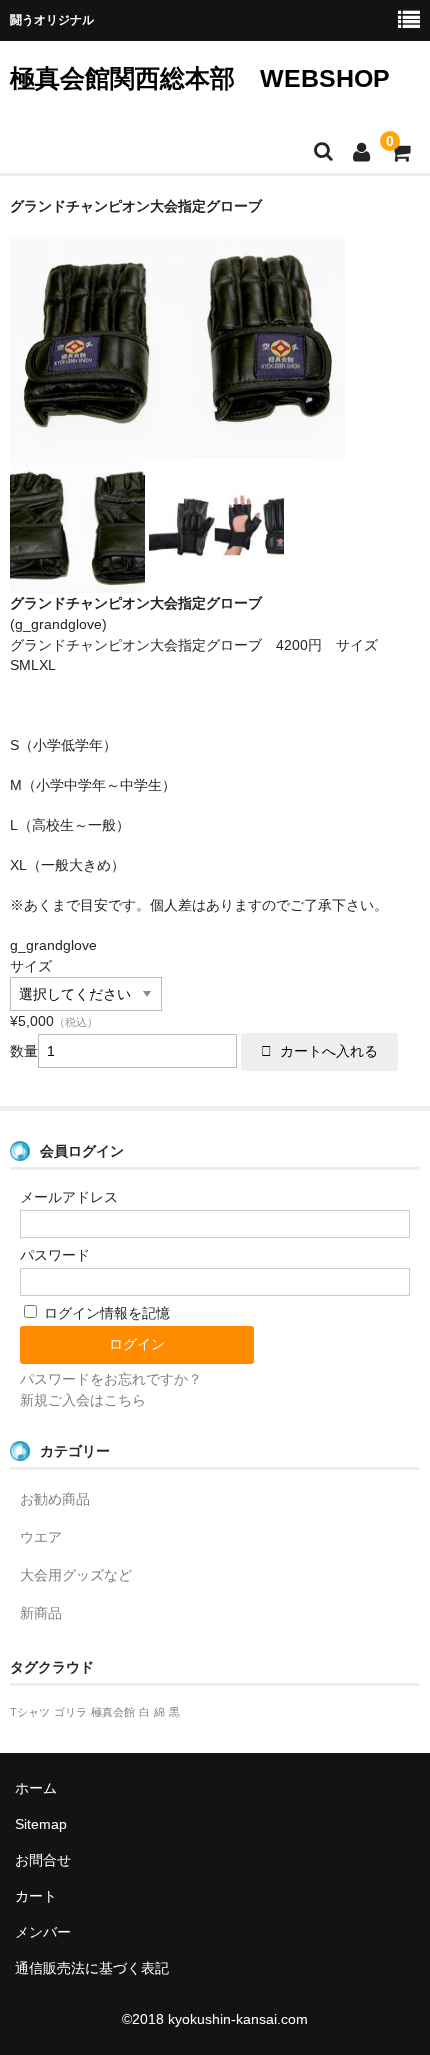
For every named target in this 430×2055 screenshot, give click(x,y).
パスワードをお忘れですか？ (111, 1379)
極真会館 (113, 1712)
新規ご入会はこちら (83, 1400)
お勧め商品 (55, 1499)
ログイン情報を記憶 (105, 1313)
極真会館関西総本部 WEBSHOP (200, 78)
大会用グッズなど (76, 1575)
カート (36, 1896)
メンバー (43, 1932)
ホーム (36, 1788)
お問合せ (43, 1860)
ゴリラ (70, 1712)
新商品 (41, 1613)
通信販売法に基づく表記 (92, 1968)
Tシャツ (30, 1712)
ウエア (41, 1537)
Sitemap (41, 1824)
